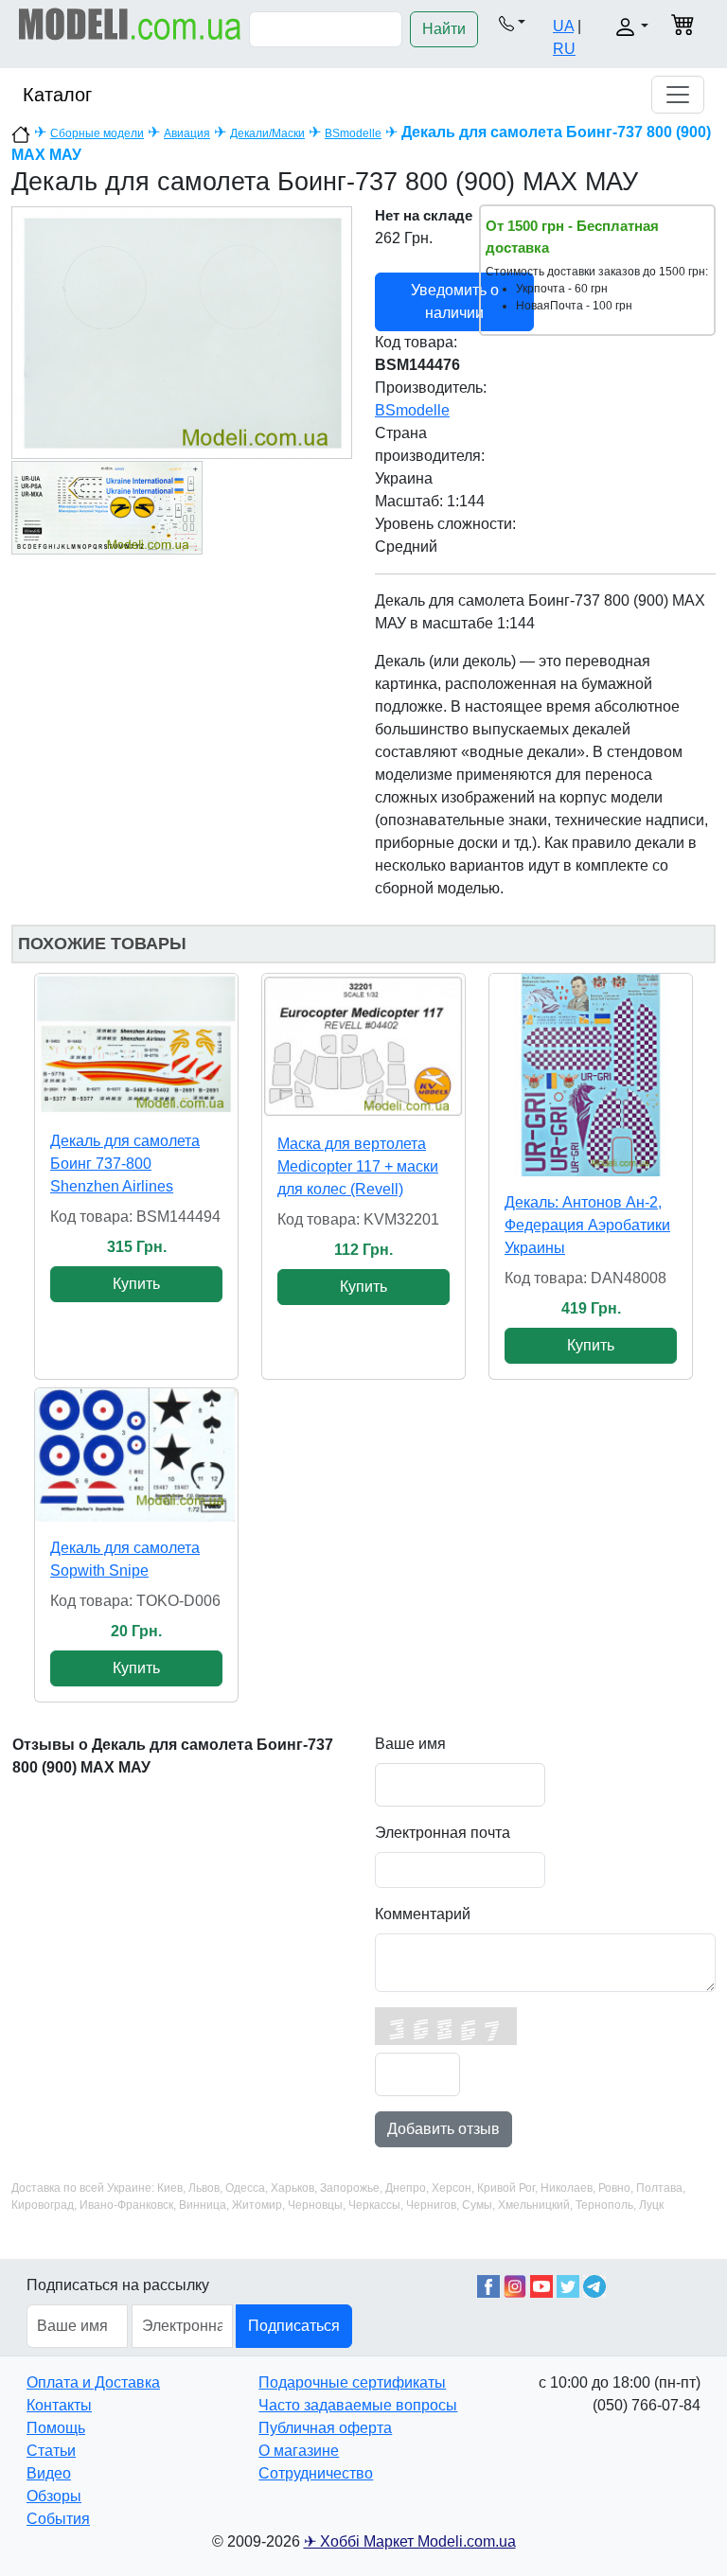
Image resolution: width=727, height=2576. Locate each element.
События (58, 2519)
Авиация (187, 133)
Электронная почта (443, 1833)
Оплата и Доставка (93, 2382)
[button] (512, 23)
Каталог (57, 95)
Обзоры (54, 2496)
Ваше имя (410, 1744)
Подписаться (294, 2326)
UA (563, 26)
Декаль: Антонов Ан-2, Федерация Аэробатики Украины (587, 1225)
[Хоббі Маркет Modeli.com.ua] (130, 23)
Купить (136, 1284)
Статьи (51, 2451)
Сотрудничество (316, 2473)
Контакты (59, 2405)
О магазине (299, 2451)
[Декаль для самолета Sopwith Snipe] (136, 1455)
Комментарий (423, 1914)
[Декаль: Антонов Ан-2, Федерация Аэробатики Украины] (591, 1075)
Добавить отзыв (443, 2129)
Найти (444, 29)
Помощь (56, 2428)
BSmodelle (353, 133)
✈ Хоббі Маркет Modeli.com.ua (410, 2541)
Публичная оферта (325, 2428)
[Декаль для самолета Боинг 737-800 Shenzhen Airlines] (136, 1044)
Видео (49, 2473)
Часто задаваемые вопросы (358, 2405)
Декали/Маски (267, 133)
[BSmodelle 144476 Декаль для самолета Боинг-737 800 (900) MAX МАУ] (182, 332)
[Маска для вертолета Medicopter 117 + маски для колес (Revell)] (363, 1046)
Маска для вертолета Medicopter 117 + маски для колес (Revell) (358, 1166)
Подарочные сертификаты (352, 2382)
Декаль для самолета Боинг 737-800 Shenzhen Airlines (125, 1164)
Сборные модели (97, 133)
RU (564, 49)
